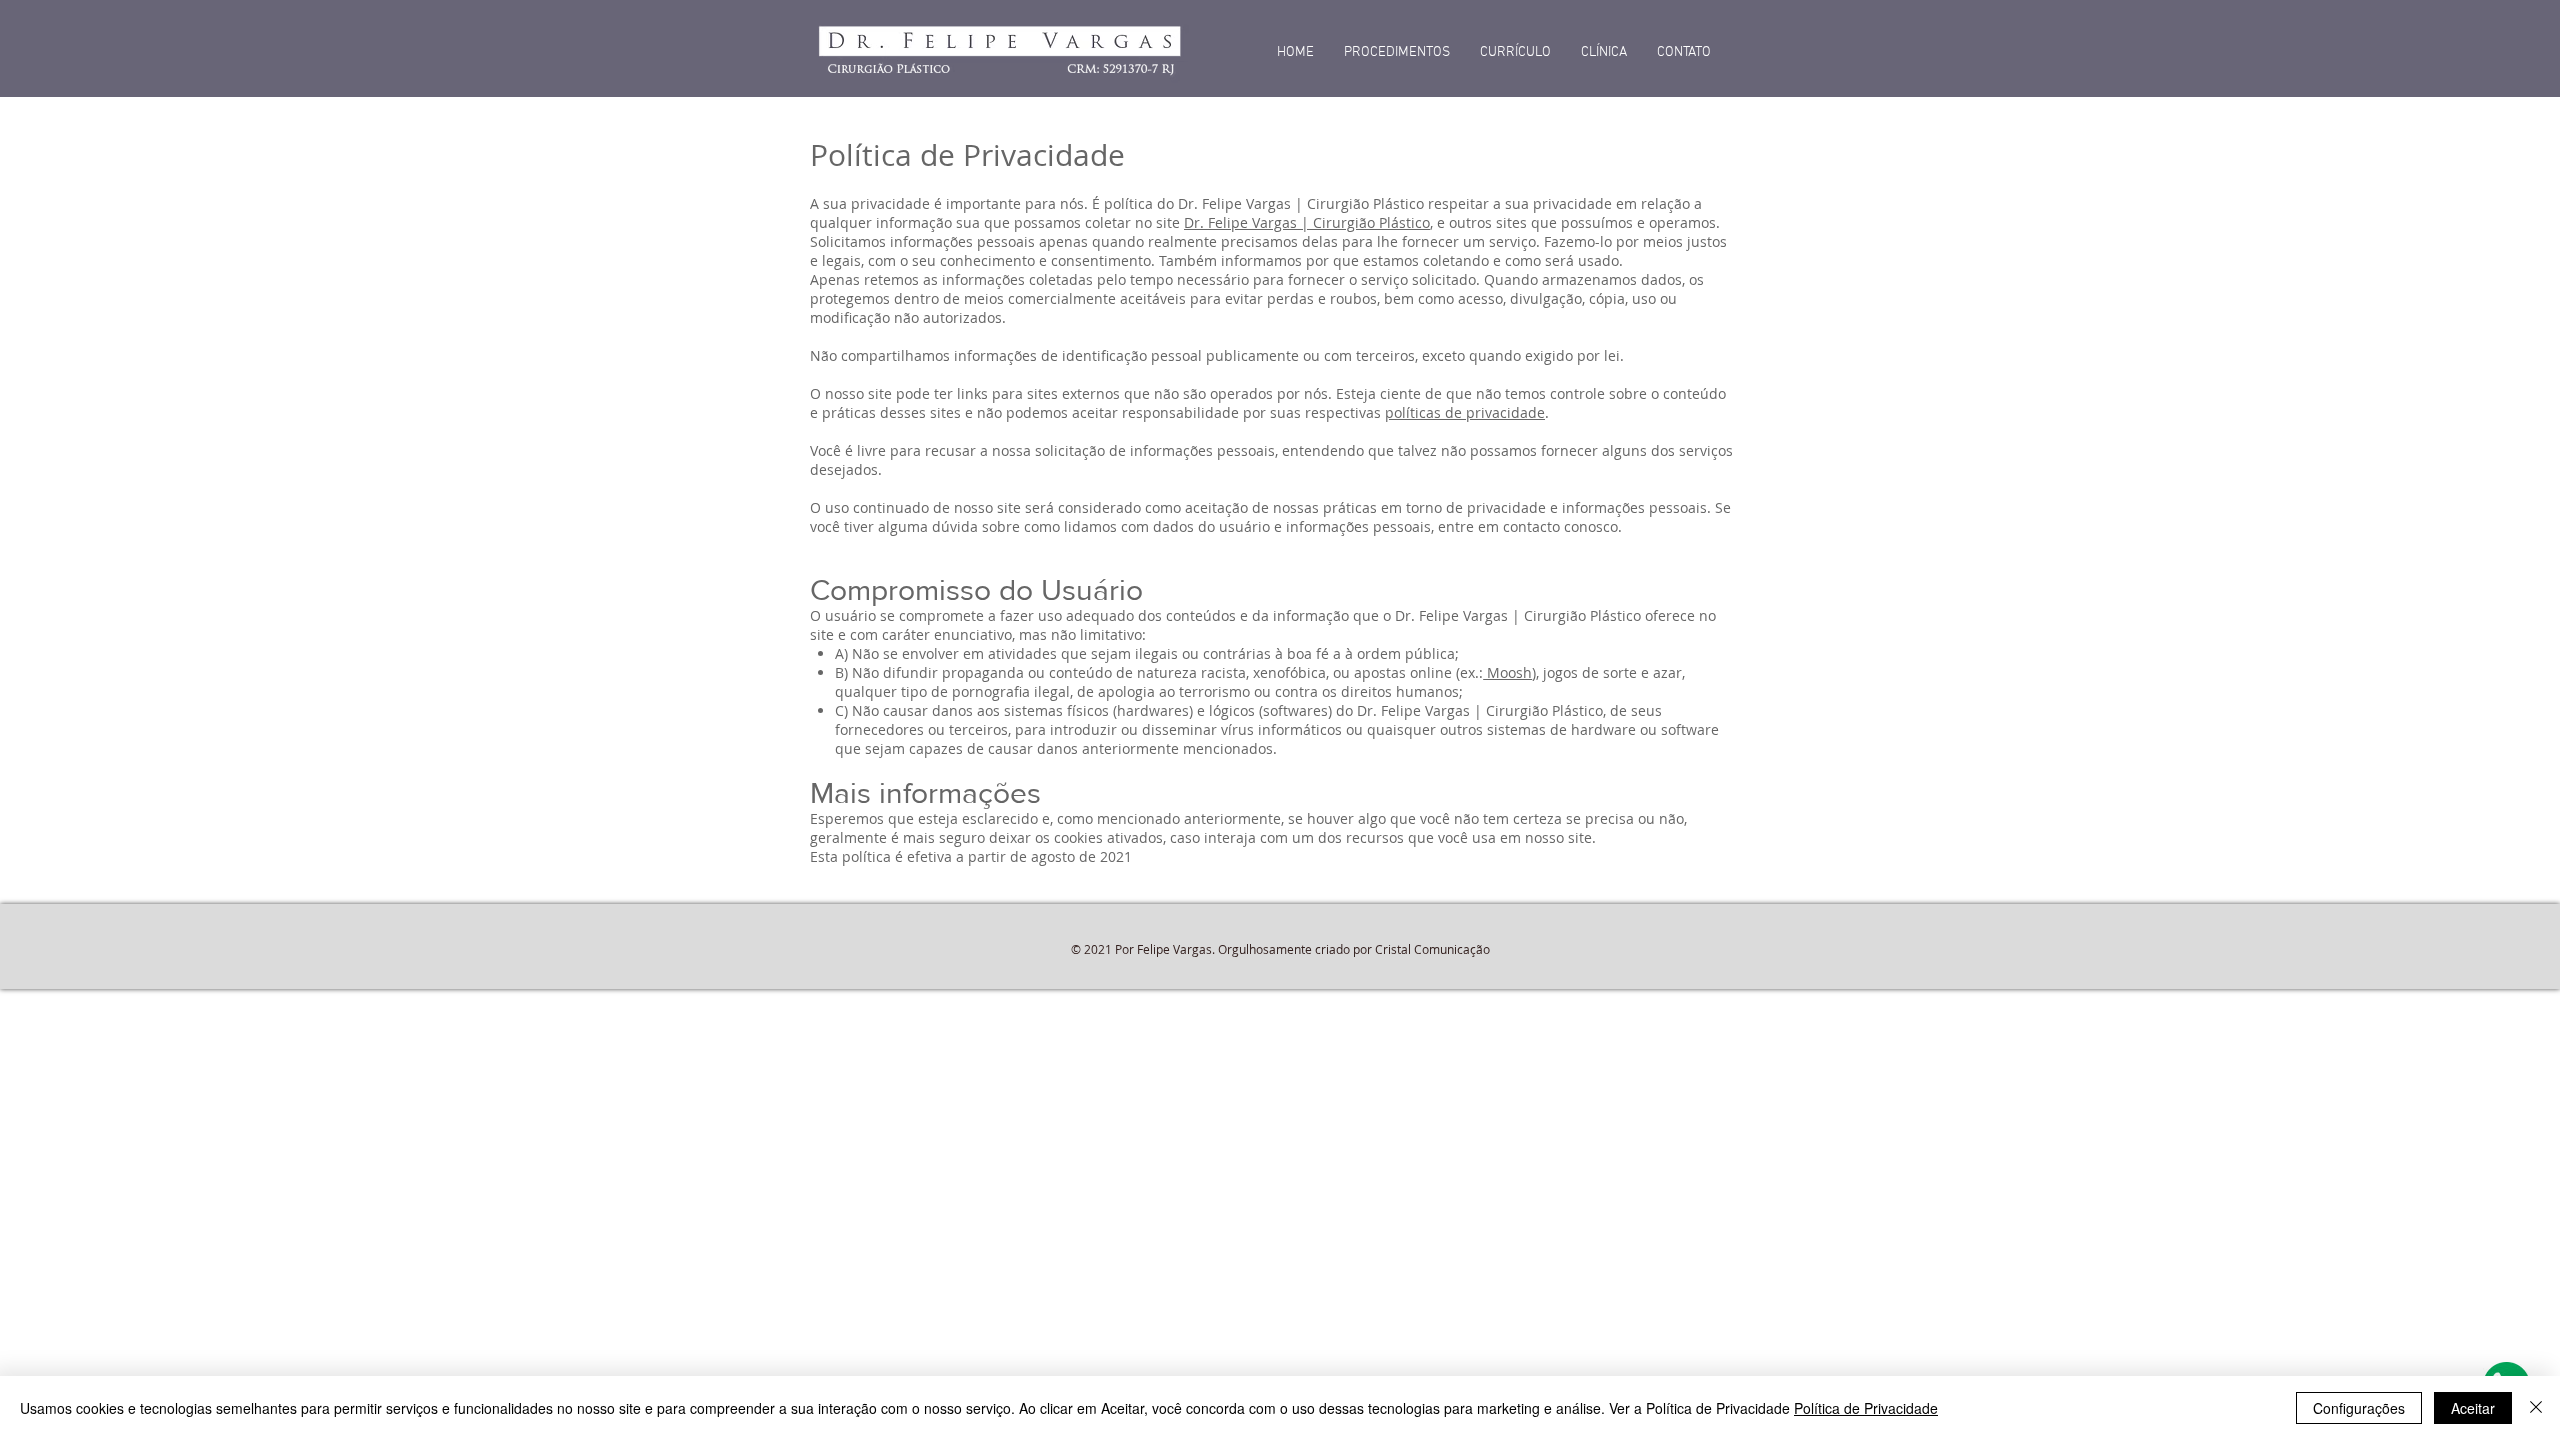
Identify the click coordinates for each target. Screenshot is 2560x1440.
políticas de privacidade (1465, 412)
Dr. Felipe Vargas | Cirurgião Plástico (1307, 222)
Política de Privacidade (1866, 1408)
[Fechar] (2536, 1408)
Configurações (2359, 1408)
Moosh (1507, 672)
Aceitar (2473, 1408)
